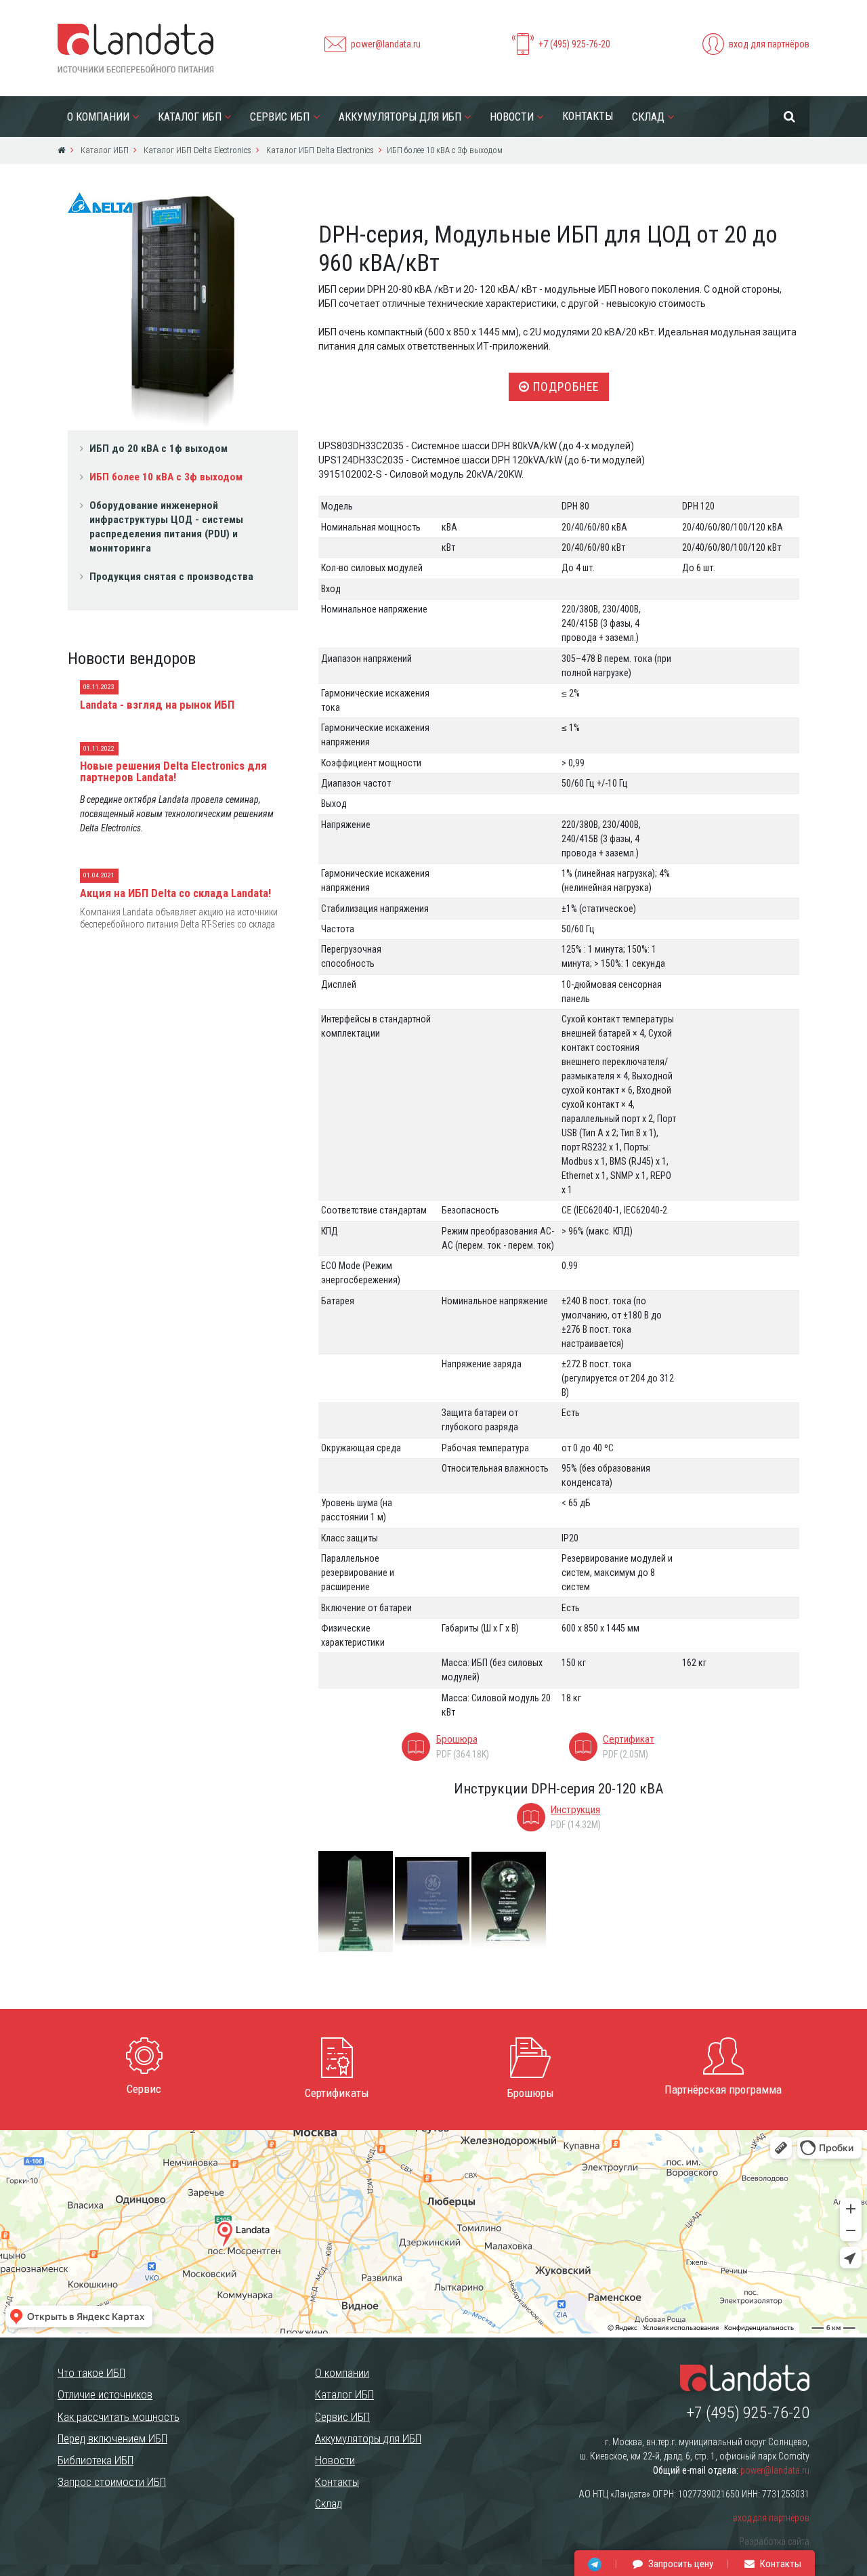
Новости (512, 117)
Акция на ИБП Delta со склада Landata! (175, 893)
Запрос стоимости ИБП (112, 2482)
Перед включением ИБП (112, 2438)
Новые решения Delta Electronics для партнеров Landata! (173, 771)
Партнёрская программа (723, 2090)
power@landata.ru (386, 44)
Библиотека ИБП (96, 2460)
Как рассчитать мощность (119, 2417)
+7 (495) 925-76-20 (574, 44)
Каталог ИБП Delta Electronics (196, 150)
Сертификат (629, 1739)
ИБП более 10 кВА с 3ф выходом (166, 477)
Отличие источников (105, 2394)
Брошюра (457, 1739)
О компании (98, 117)
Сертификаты (337, 2093)
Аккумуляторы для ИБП (400, 117)
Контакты (588, 116)
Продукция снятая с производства (171, 577)
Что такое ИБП (91, 2373)
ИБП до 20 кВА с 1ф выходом (158, 449)
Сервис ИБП (280, 117)
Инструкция (575, 1810)
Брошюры (530, 2093)
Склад (648, 117)
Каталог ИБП (190, 117)
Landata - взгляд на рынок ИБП (157, 705)
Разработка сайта (774, 2541)
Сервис (144, 2089)
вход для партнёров (769, 44)
